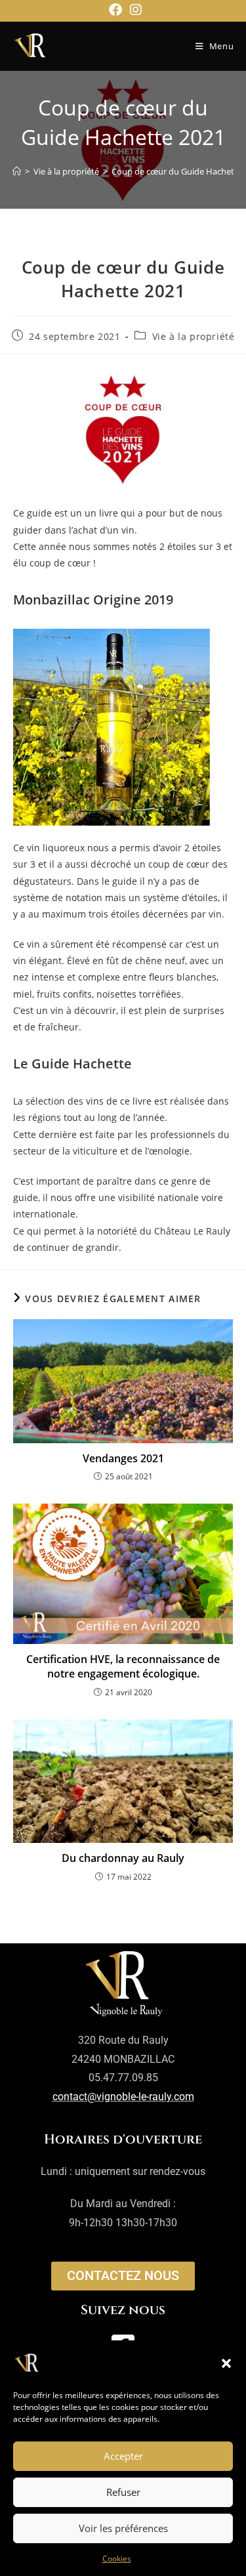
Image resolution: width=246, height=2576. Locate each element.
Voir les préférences (123, 2528)
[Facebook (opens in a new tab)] (115, 10)
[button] (226, 2363)
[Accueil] (17, 171)
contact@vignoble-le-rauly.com (123, 2097)
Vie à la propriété (194, 336)
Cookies (117, 2559)
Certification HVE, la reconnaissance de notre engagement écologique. (123, 1666)
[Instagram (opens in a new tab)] (134, 10)
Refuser (123, 2492)
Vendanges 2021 (123, 1458)
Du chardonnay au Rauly (123, 1858)
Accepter (123, 2456)
